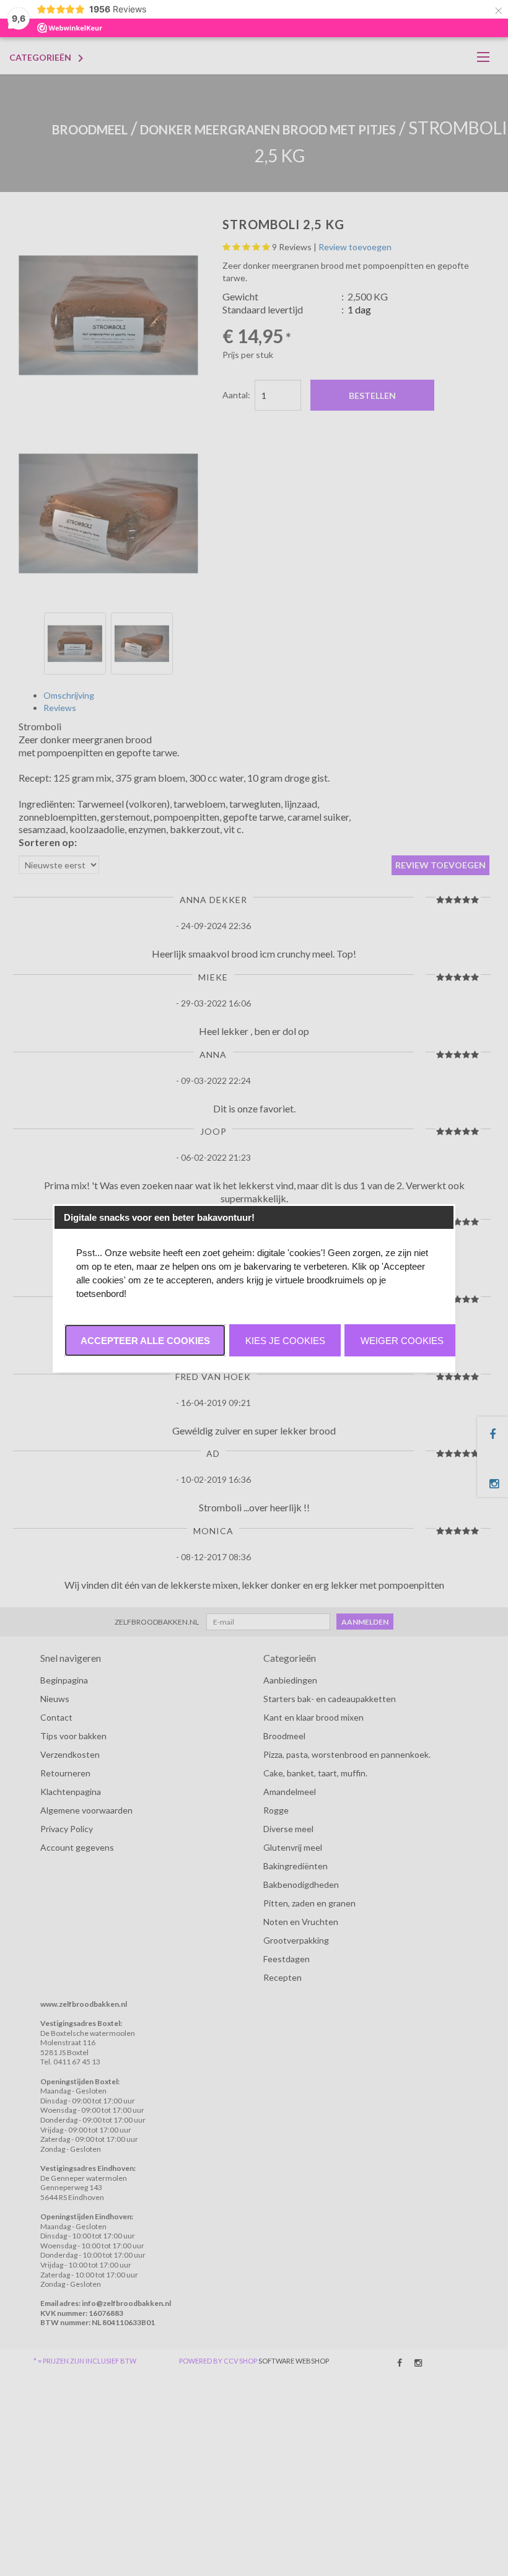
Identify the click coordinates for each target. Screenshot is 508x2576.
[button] (145, 1340)
